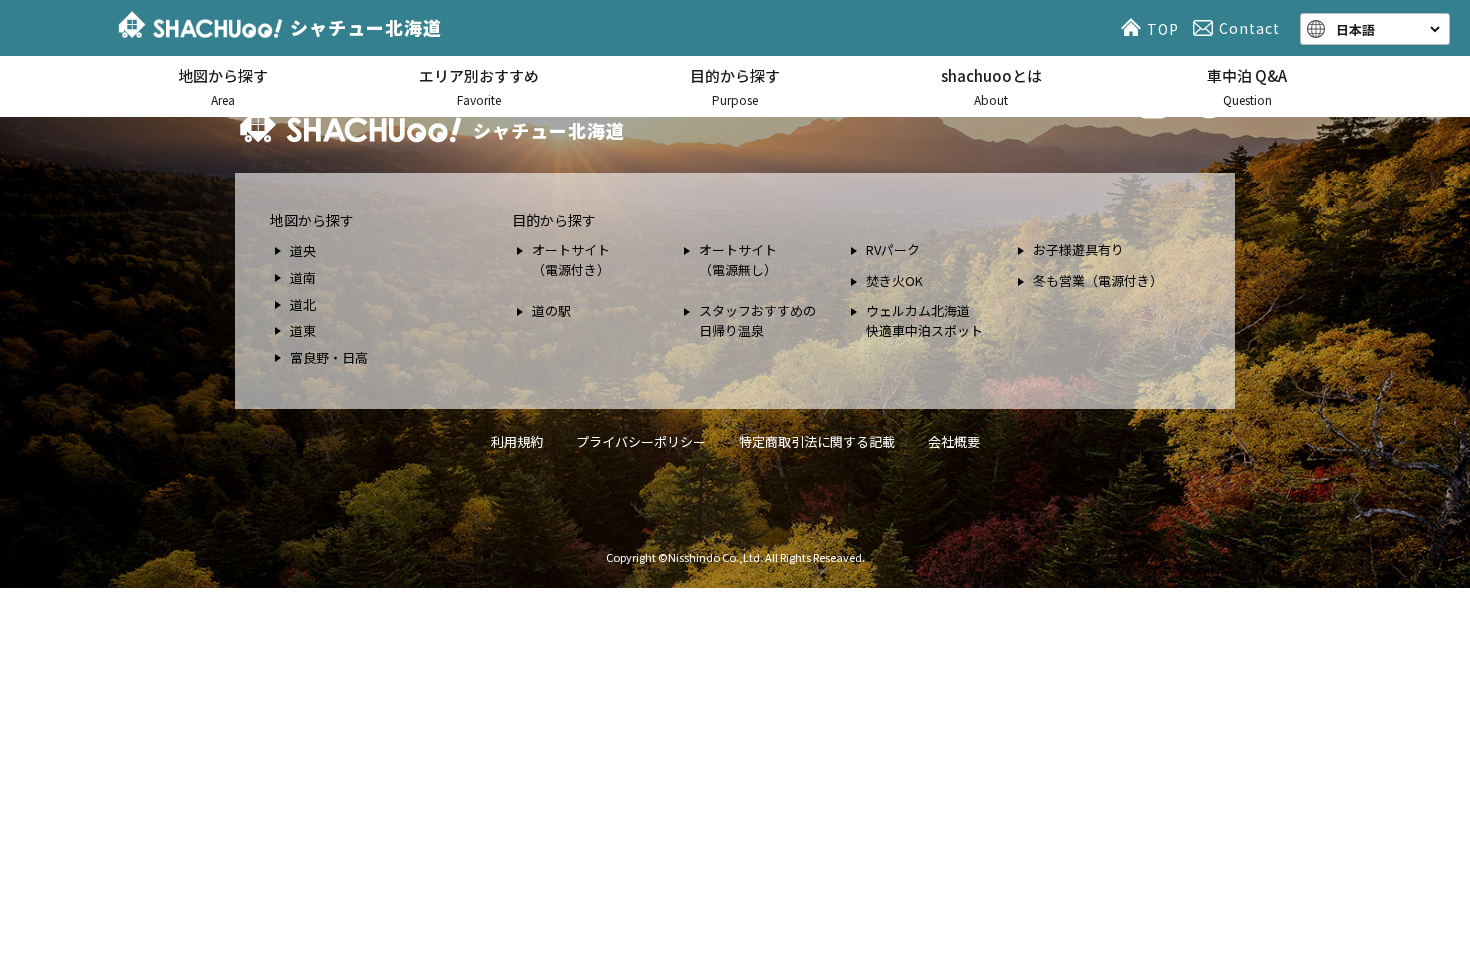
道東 (303, 330)
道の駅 (551, 310)
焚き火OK (894, 280)
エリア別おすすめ (479, 86)
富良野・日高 (329, 357)
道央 (303, 250)
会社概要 (954, 441)
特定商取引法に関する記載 (817, 441)
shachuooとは (991, 86)
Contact (1249, 28)
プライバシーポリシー (641, 441)
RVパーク (893, 249)
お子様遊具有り (1078, 249)
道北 (303, 304)
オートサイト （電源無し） (738, 259)
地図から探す (223, 86)
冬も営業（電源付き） (1098, 280)
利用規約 (517, 441)
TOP (1163, 29)
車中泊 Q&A (1247, 86)
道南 (303, 277)
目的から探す (735, 86)
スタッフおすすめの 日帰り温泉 (757, 320)
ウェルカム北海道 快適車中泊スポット (924, 320)
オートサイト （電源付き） (571, 259)
